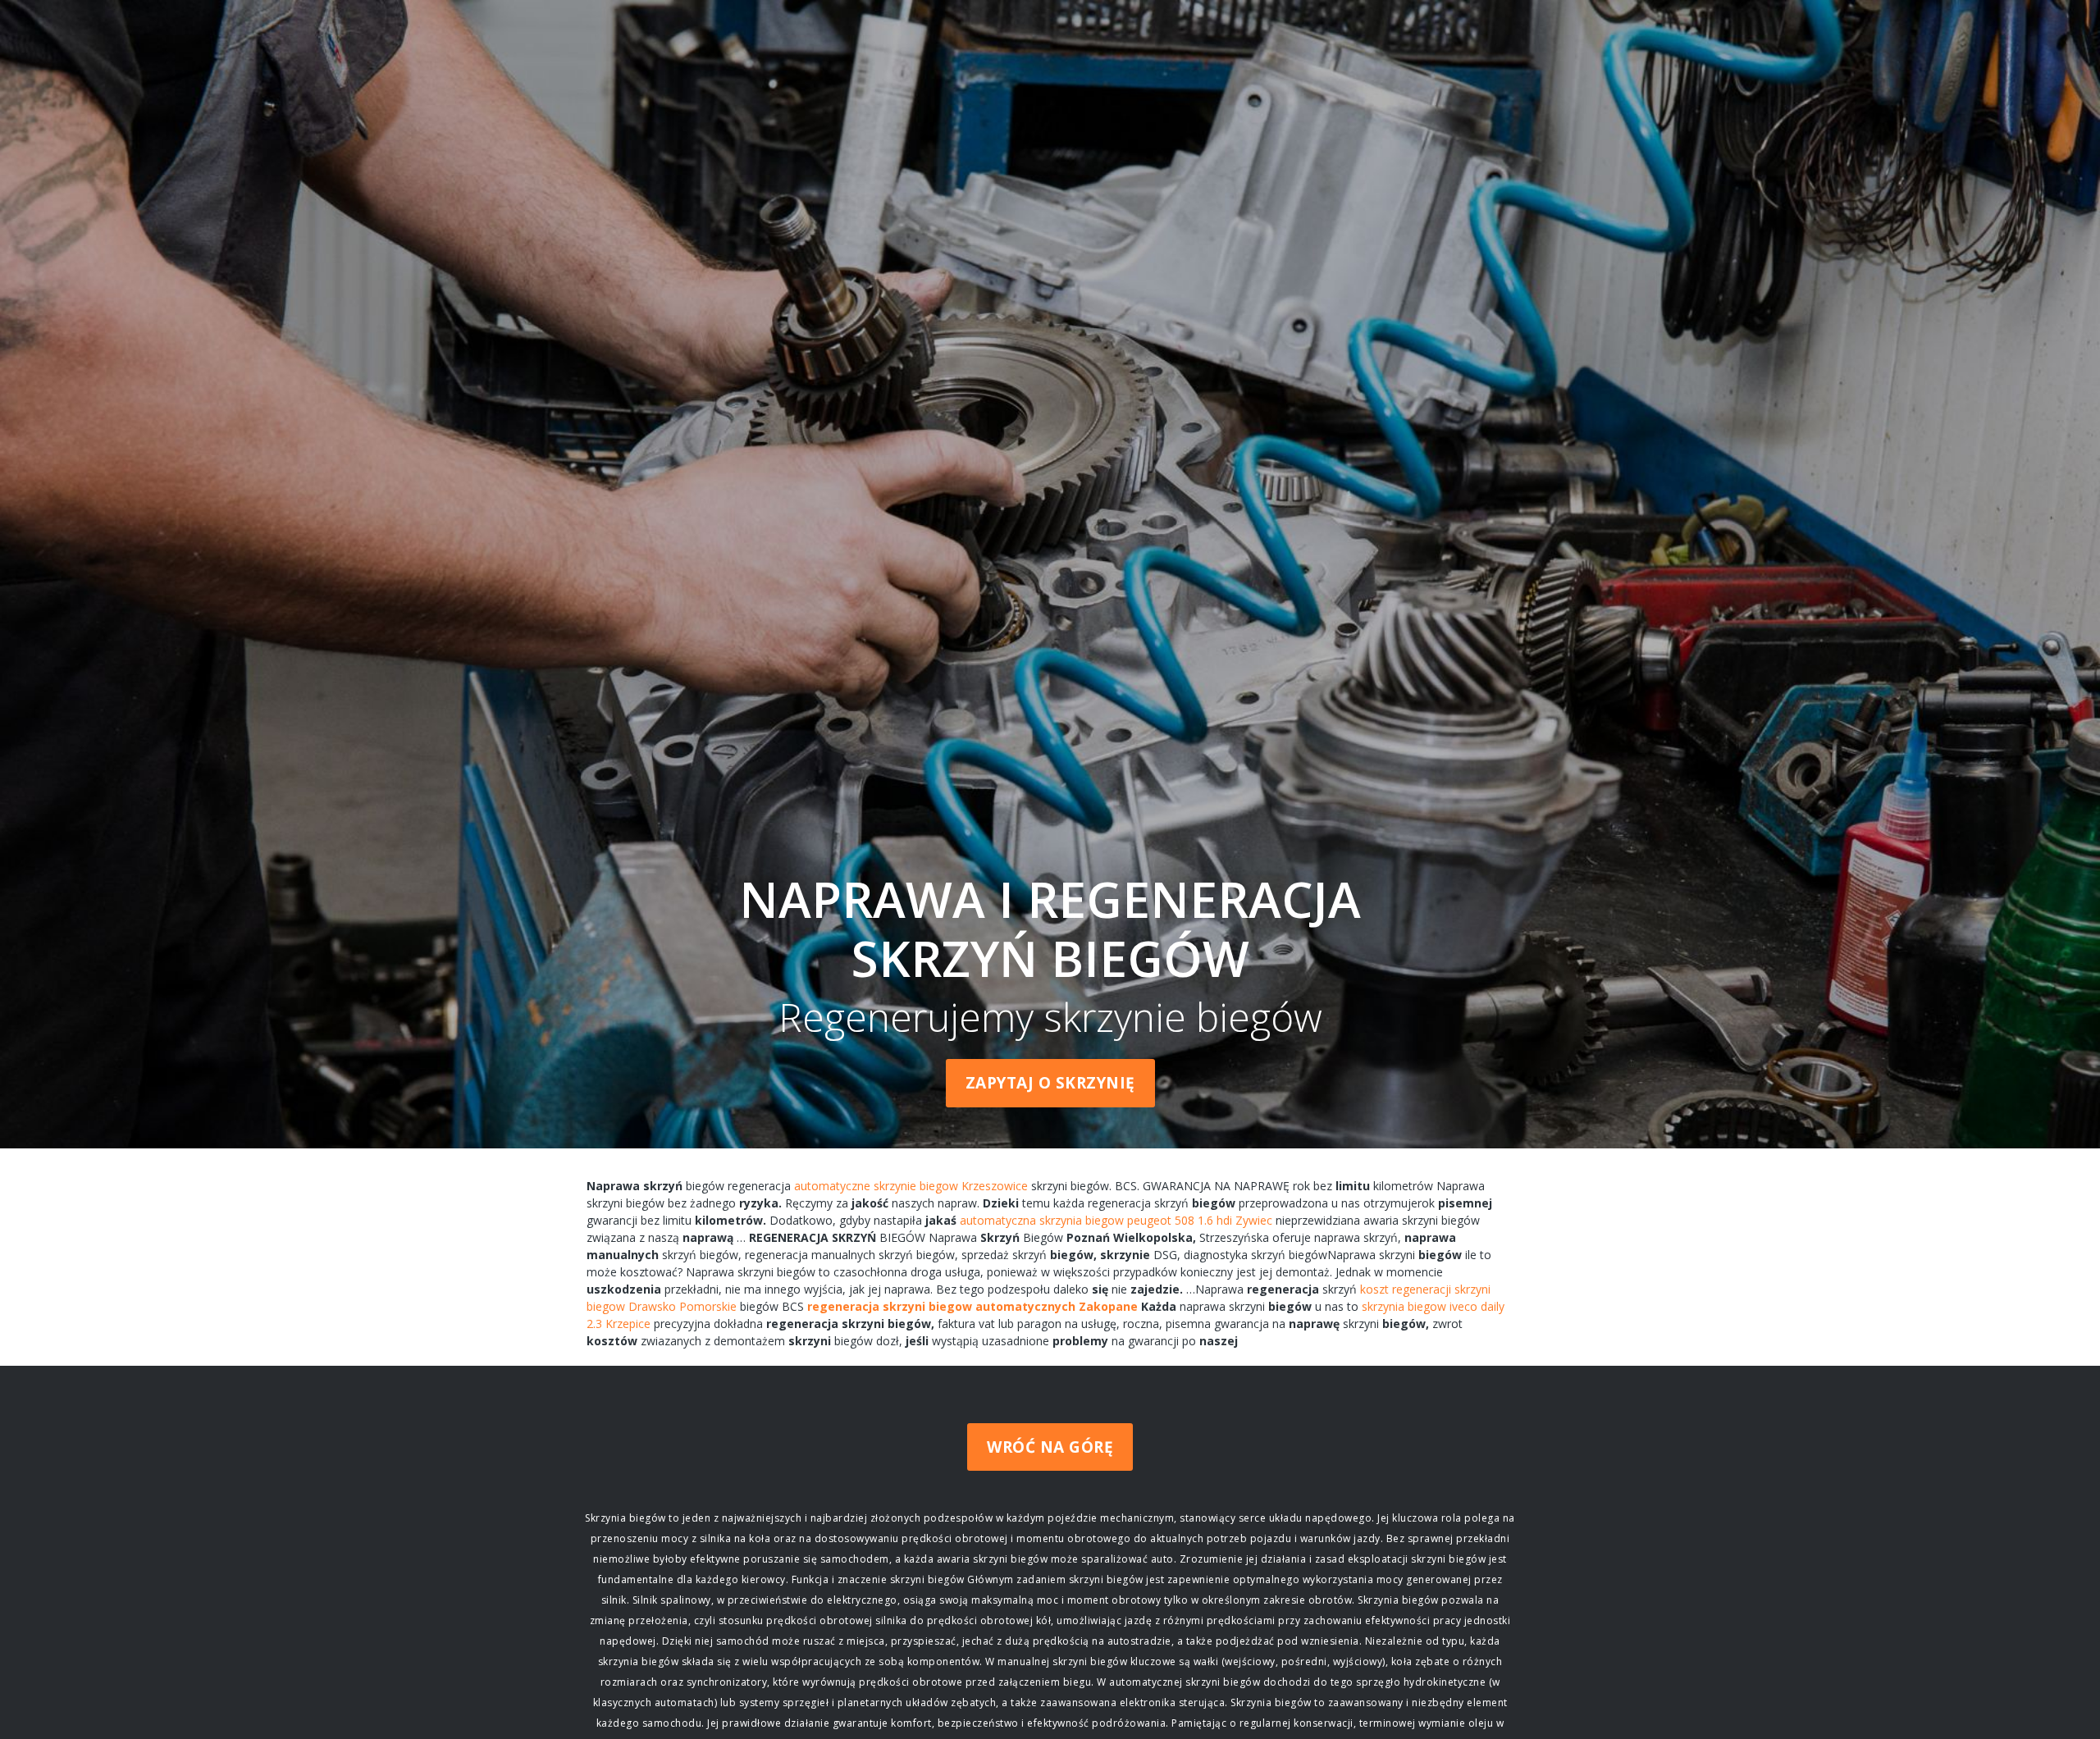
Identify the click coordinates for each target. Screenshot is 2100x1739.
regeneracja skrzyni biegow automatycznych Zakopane (972, 1306)
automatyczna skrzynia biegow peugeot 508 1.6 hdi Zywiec (1116, 1220)
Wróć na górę (1050, 1447)
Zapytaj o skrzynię (1050, 1083)
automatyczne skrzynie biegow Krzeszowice (911, 1186)
